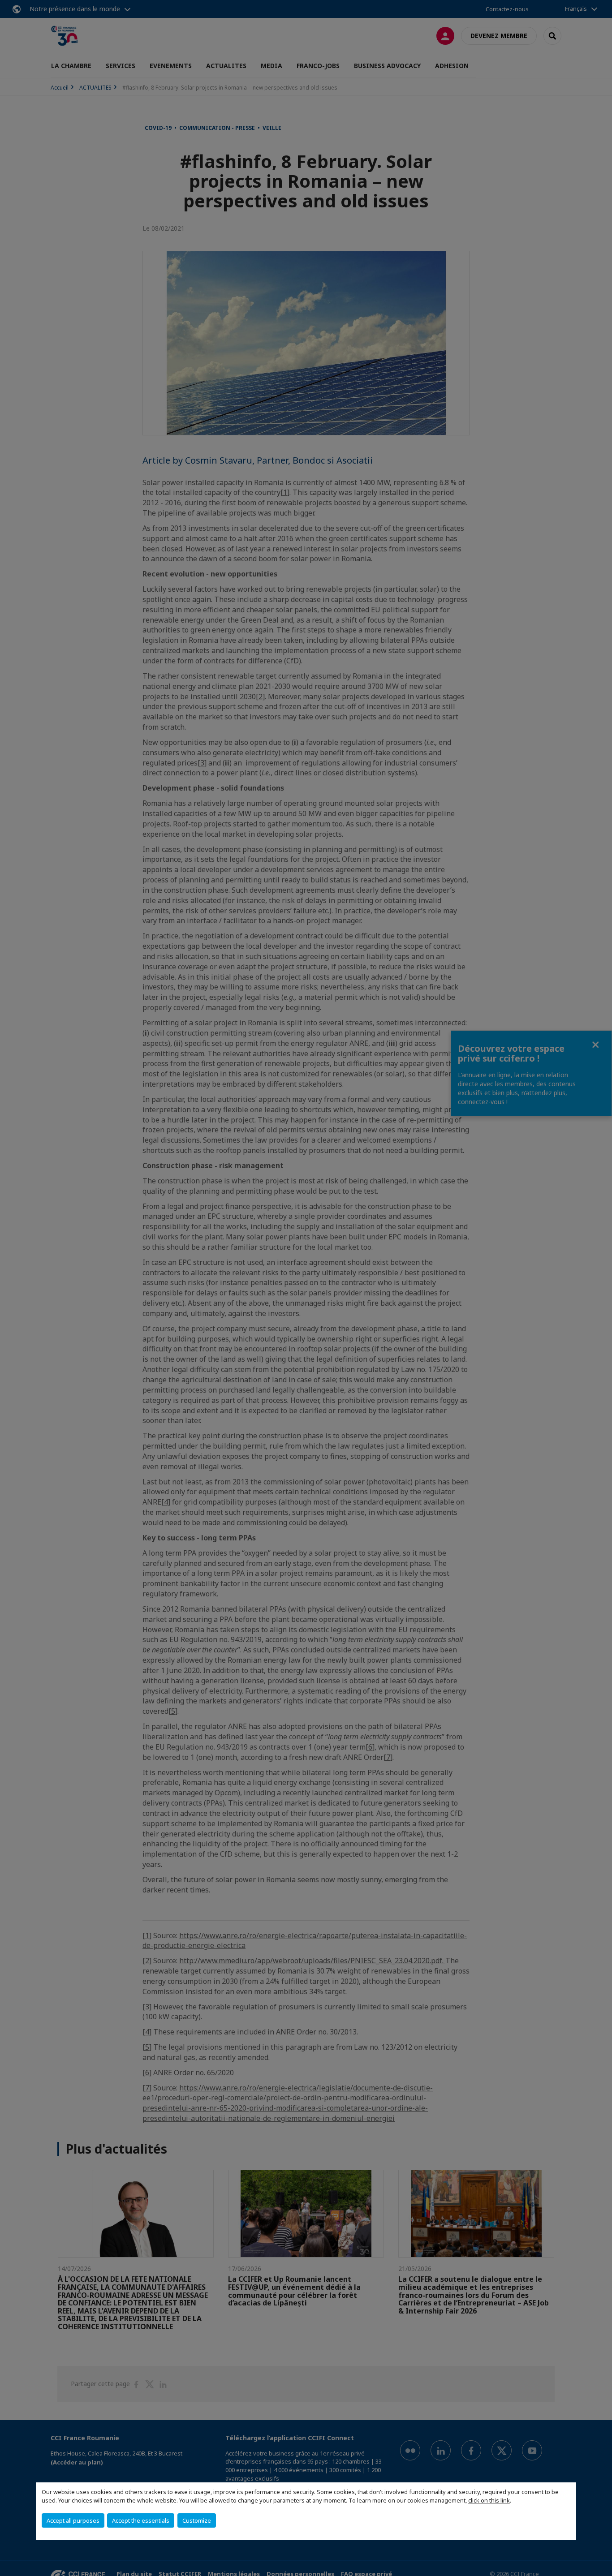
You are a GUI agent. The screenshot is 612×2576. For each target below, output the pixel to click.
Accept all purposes (73, 2520)
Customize (197, 2520)
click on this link (489, 2500)
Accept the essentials (141, 2520)
